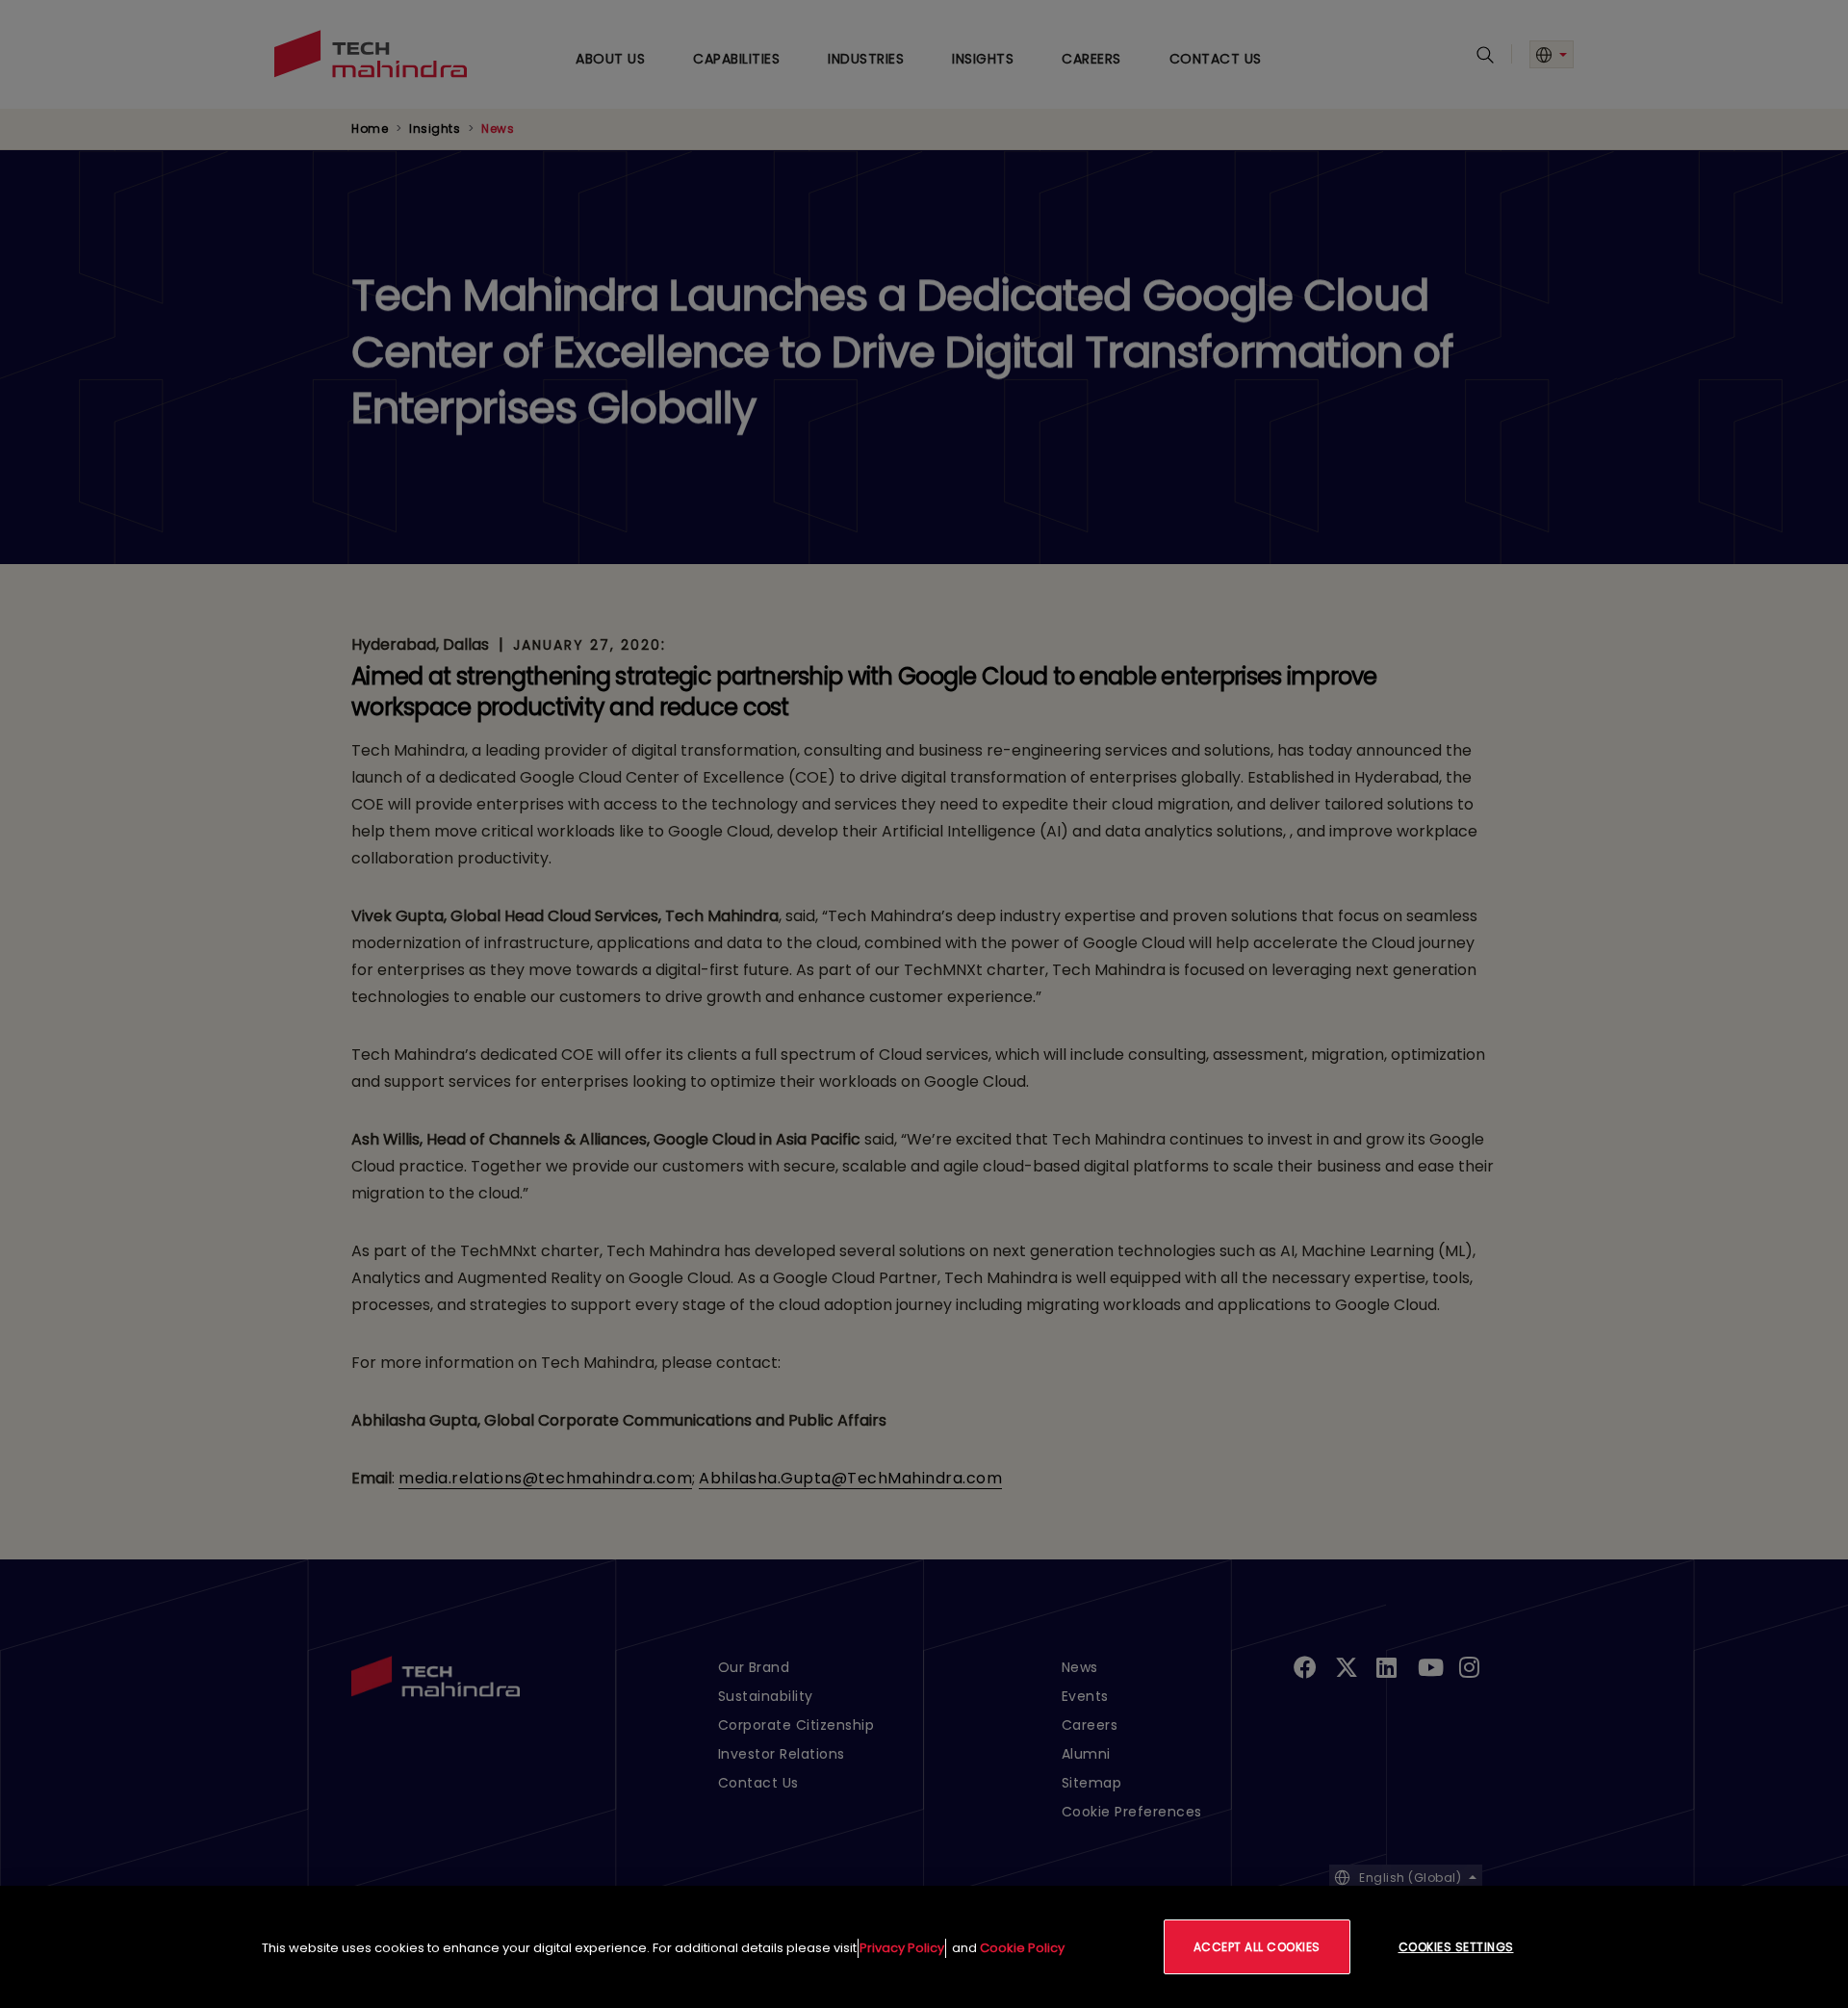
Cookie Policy (1022, 1948)
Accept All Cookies (1257, 1947)
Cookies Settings (1456, 1947)
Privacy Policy (902, 1948)
